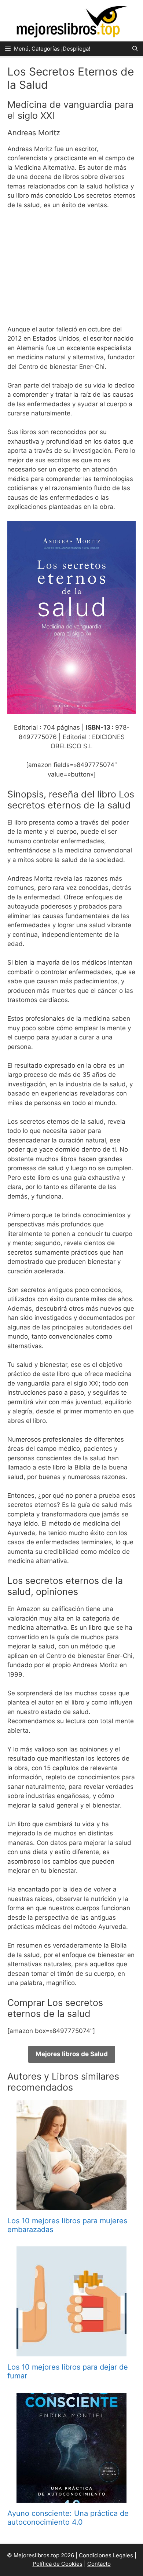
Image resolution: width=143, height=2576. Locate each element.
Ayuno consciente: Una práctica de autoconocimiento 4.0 (68, 2518)
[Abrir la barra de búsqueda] (135, 49)
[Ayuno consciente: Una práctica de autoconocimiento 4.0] (71, 2498)
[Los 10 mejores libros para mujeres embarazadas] (71, 2205)
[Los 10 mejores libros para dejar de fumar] (71, 2352)
